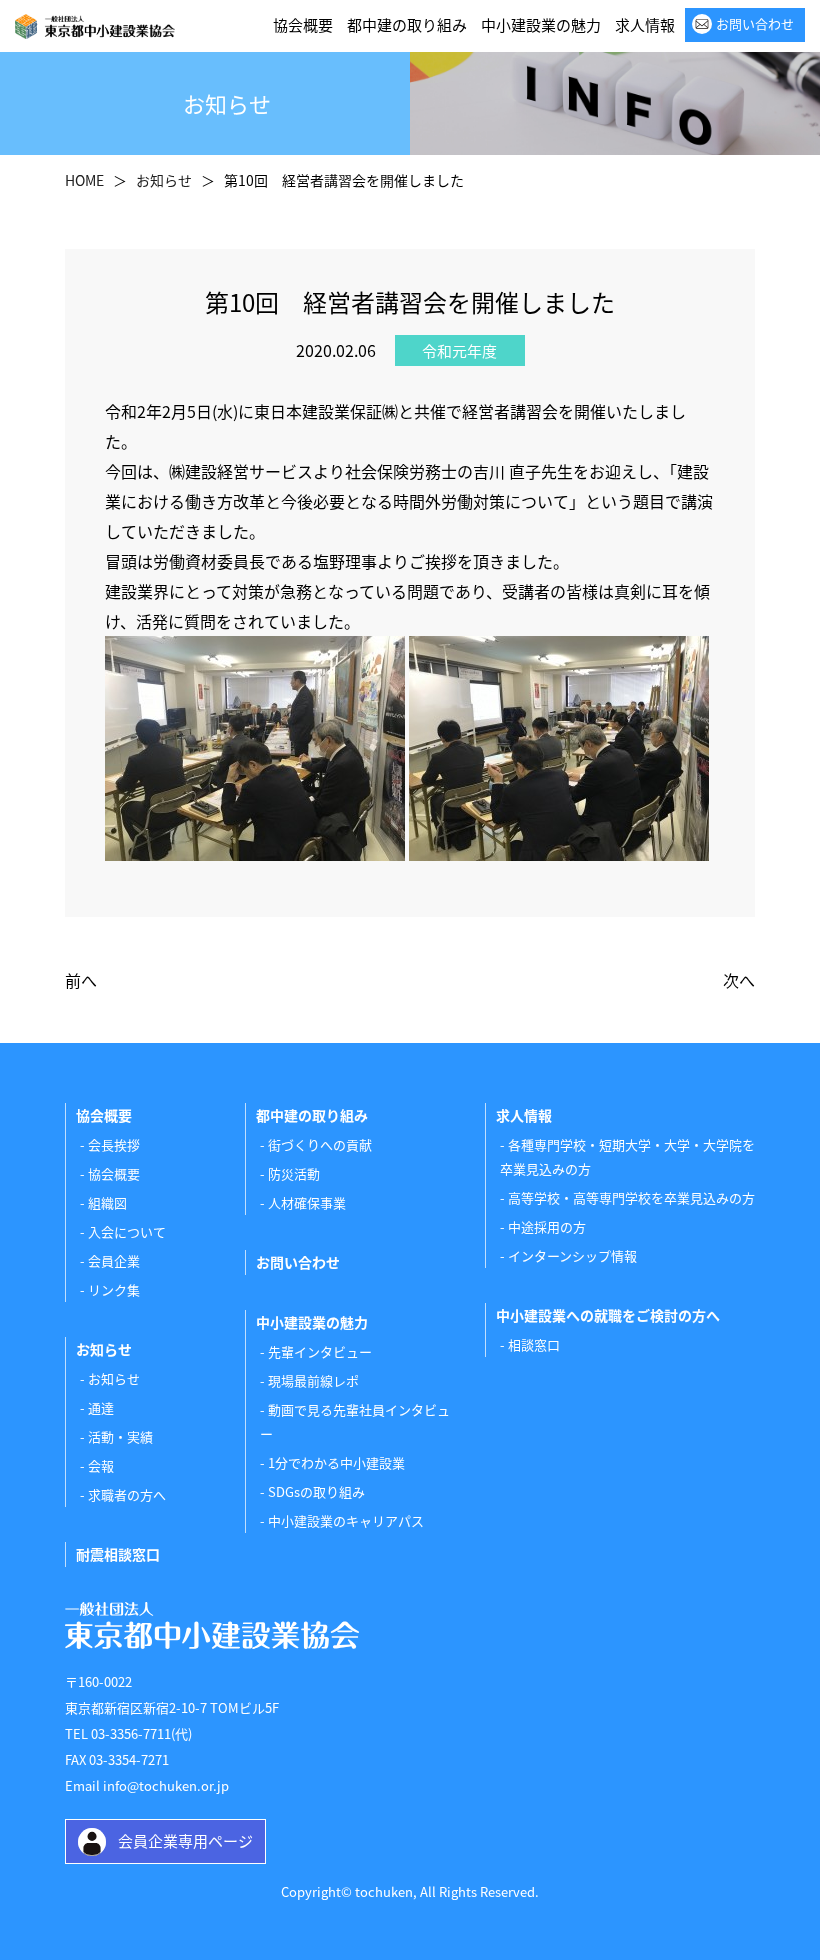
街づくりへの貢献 (320, 1144)
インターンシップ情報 (572, 1255)
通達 (101, 1407)
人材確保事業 (307, 1202)
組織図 (107, 1202)
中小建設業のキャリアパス (346, 1520)
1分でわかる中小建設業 (336, 1462)
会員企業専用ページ (185, 1840)
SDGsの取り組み (316, 1491)
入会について (127, 1231)
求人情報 (645, 24)
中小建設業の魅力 (541, 24)
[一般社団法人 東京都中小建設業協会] (95, 25)
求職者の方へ (127, 1494)
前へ (81, 980)
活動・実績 (120, 1436)
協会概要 (303, 24)
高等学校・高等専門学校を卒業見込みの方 (631, 1197)
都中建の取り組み (407, 24)
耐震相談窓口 (118, 1554)
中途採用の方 (547, 1226)
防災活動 (294, 1173)
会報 (101, 1465)
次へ (739, 980)
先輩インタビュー (320, 1351)
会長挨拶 (114, 1144)
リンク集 (114, 1289)
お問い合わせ (755, 23)
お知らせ (114, 1378)
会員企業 (114, 1260)
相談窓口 (534, 1344)
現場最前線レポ (313, 1380)
